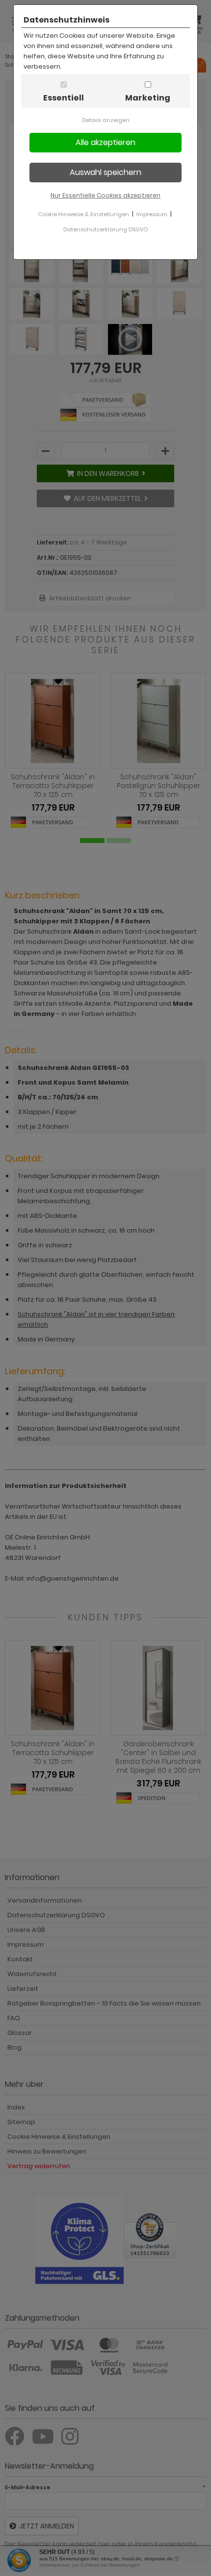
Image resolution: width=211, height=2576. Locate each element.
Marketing (148, 98)
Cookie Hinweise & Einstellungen (83, 214)
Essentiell (64, 98)
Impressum (152, 214)
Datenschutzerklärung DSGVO (105, 229)
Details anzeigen (106, 120)
